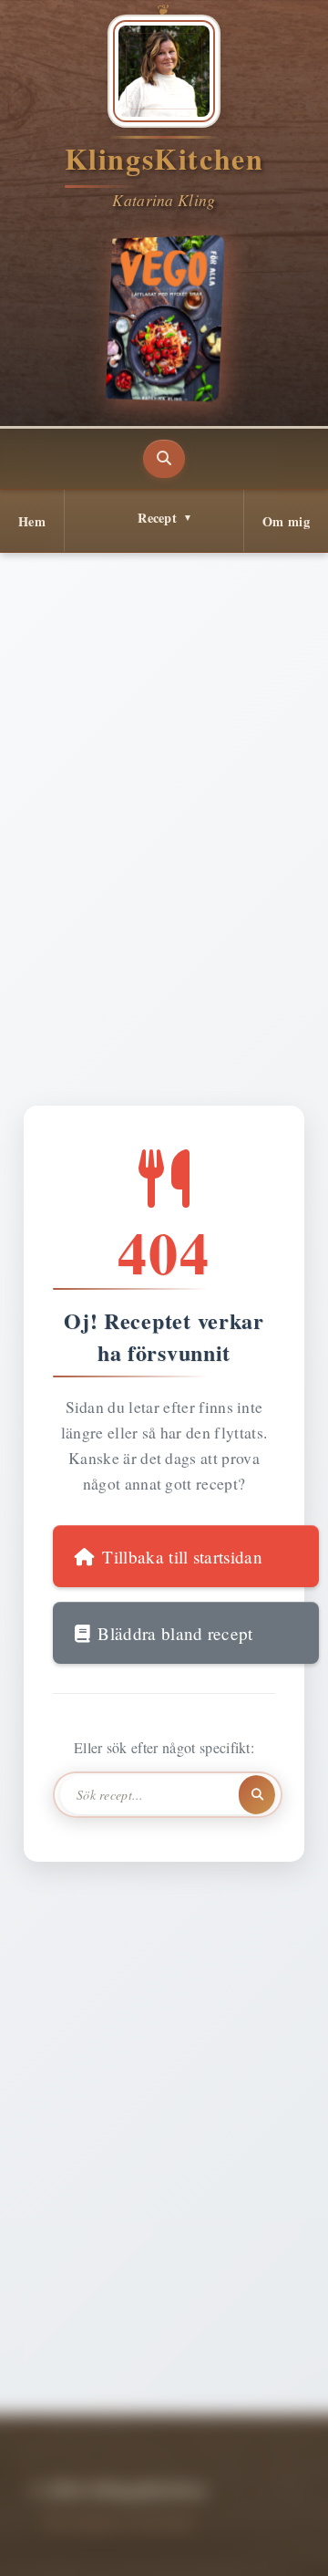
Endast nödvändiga (241, 2492)
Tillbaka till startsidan (182, 1557)
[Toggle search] (164, 459)
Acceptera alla (95, 2492)
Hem (32, 521)
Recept (157, 518)
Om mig (286, 521)
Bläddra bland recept (175, 1633)
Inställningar (174, 2542)
